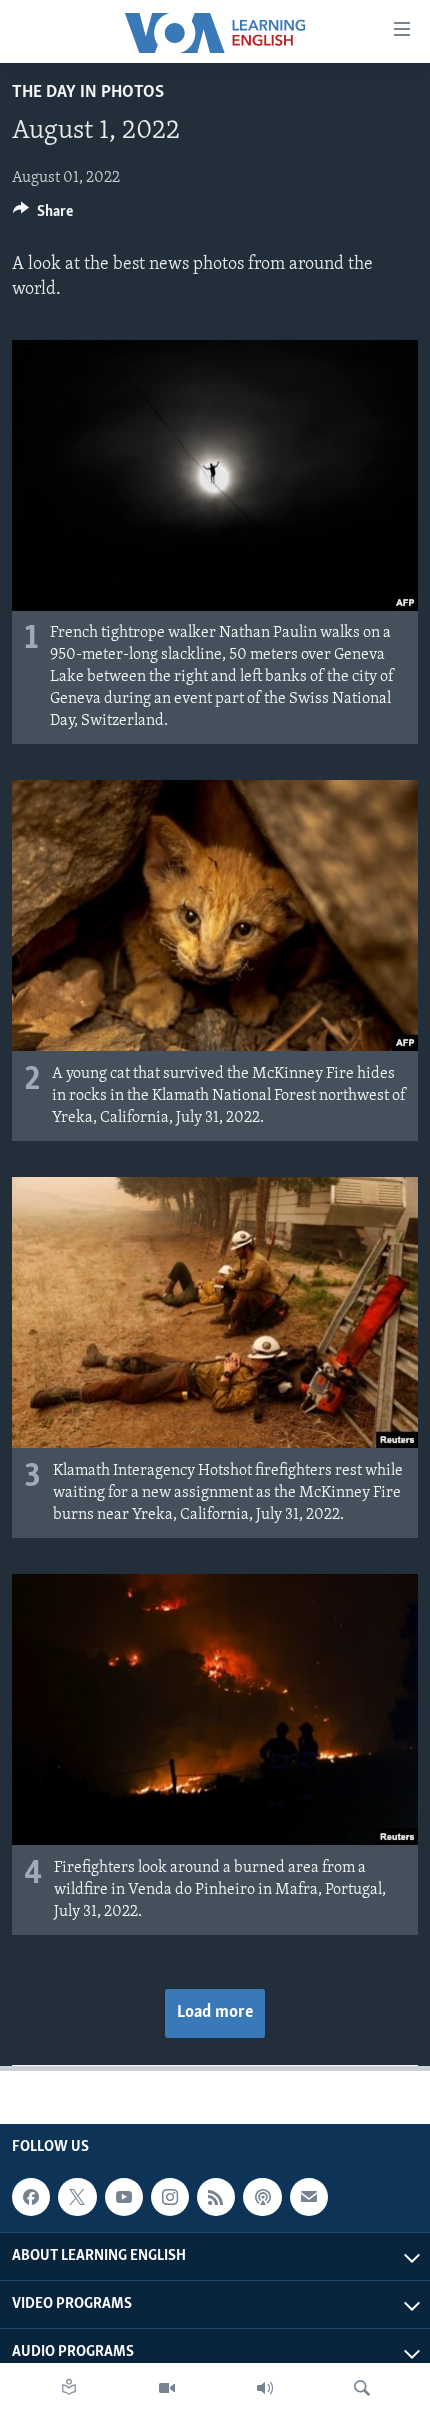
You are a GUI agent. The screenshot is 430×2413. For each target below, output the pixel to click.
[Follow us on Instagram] (170, 2197)
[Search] (362, 2388)
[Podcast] (262, 2197)
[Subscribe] (309, 2197)
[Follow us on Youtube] (124, 2197)
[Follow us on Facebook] (31, 2197)
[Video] (167, 2388)
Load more (215, 2013)
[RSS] (216, 2197)
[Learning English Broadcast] (265, 2388)
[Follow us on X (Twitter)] (77, 2197)
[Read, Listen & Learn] (69, 2388)
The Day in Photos (88, 93)
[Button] (43, 216)
